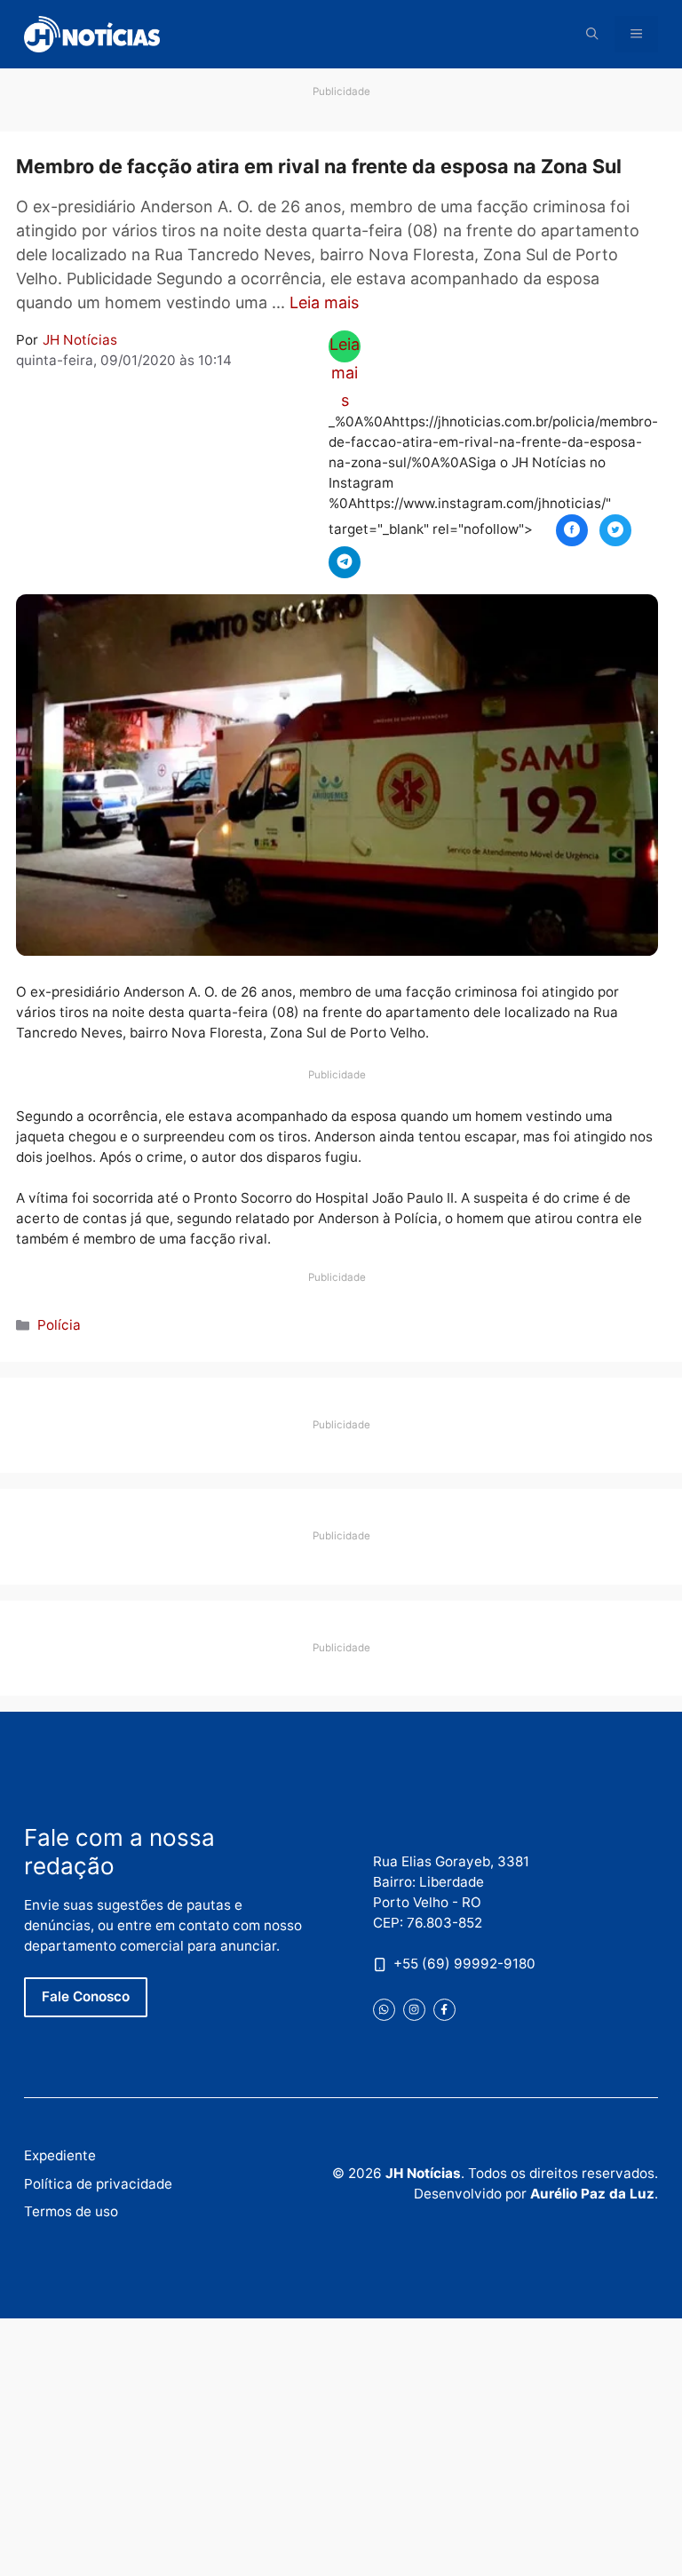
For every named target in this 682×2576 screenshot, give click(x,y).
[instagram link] (414, 2010)
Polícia (59, 1325)
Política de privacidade (98, 2184)
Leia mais (324, 302)
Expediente (60, 2155)
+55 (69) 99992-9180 (464, 1964)
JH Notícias (80, 340)
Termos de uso (71, 2211)
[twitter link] (384, 2010)
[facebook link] (444, 2010)
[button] (592, 34)
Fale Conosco (86, 1996)
